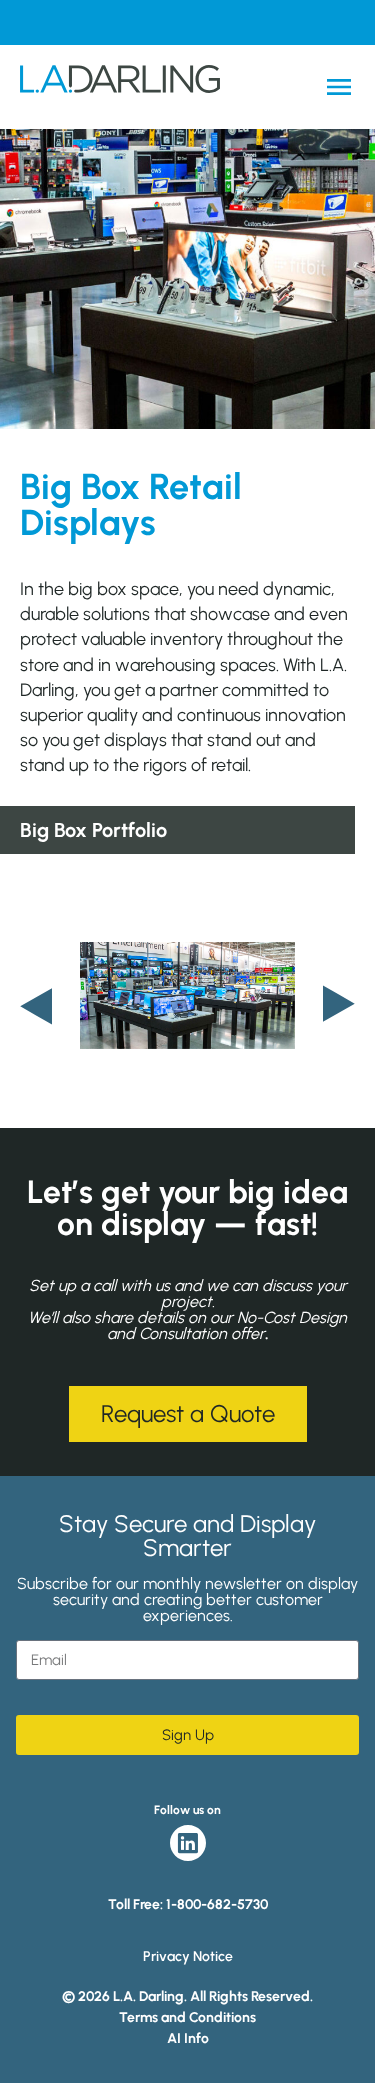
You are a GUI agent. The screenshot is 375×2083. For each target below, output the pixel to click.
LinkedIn (188, 1843)
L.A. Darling (120, 87)
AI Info (188, 2039)
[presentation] (36, 1005)
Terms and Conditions (187, 2018)
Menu (339, 87)
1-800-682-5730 (217, 1904)
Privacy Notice (188, 1956)
